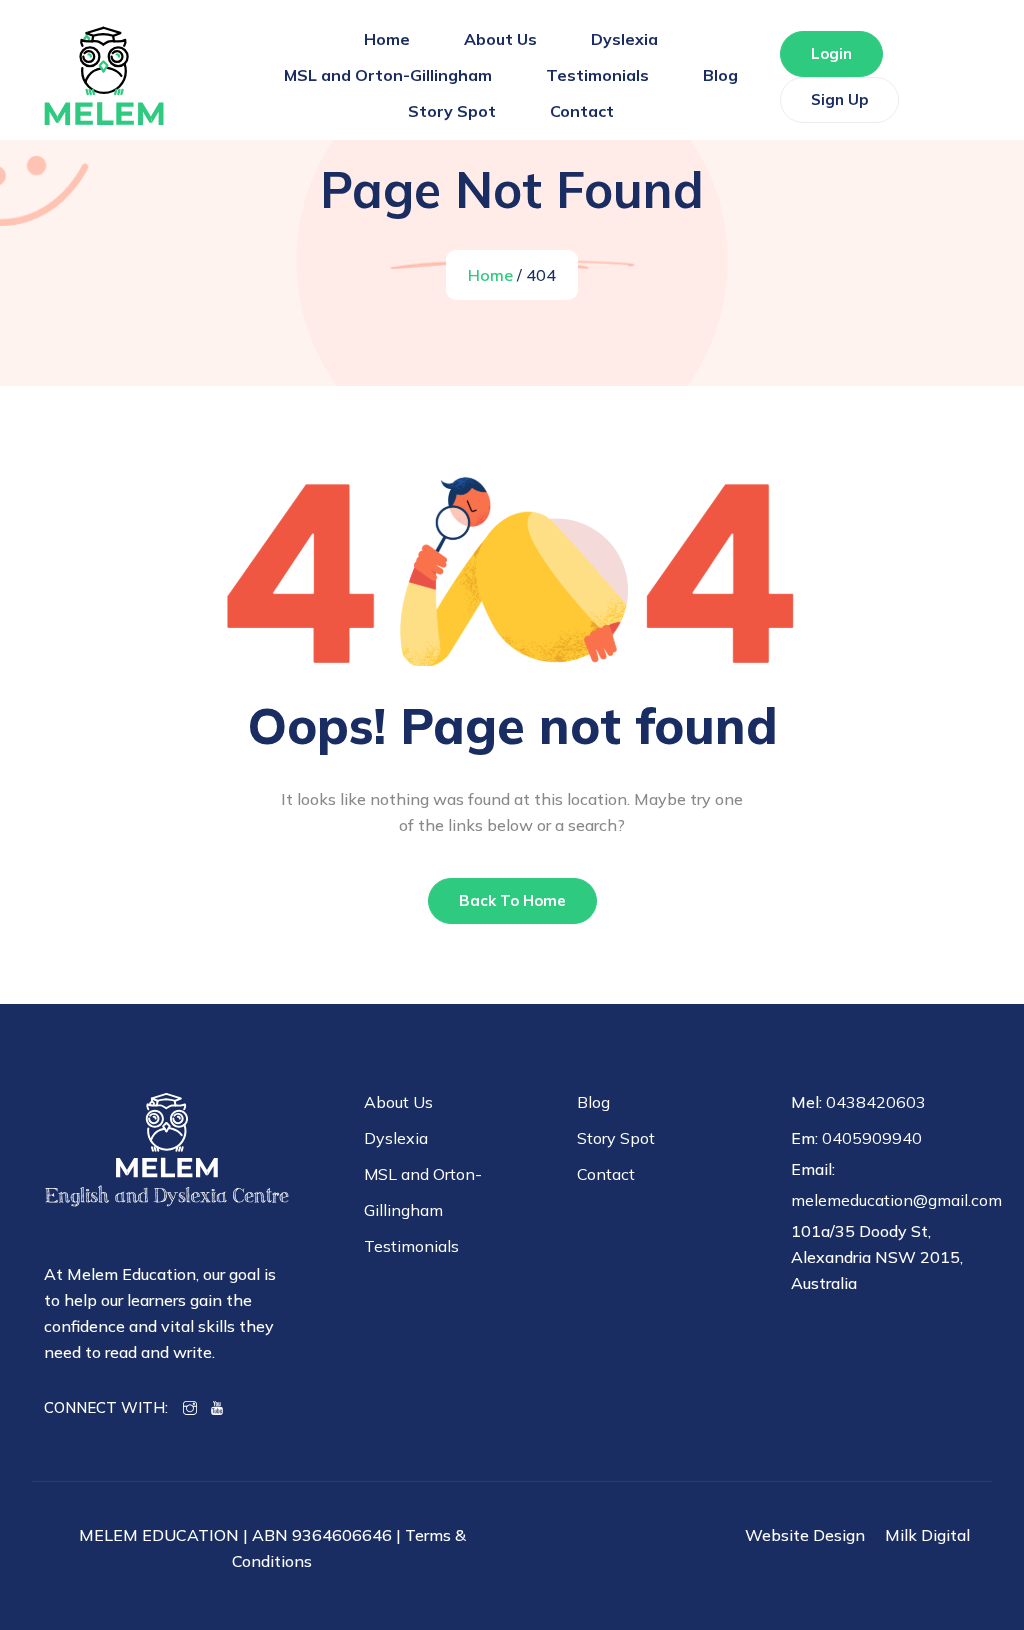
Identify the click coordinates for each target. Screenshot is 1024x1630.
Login (831, 53)
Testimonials (597, 75)
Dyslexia (624, 39)
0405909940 (872, 1138)
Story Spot (452, 111)
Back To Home (512, 900)
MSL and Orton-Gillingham (388, 75)
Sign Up (839, 99)
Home (387, 39)
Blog (720, 75)
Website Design (805, 1535)
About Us (500, 39)
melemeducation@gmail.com (896, 1200)
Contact (582, 111)
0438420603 (876, 1102)
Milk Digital (927, 1535)
